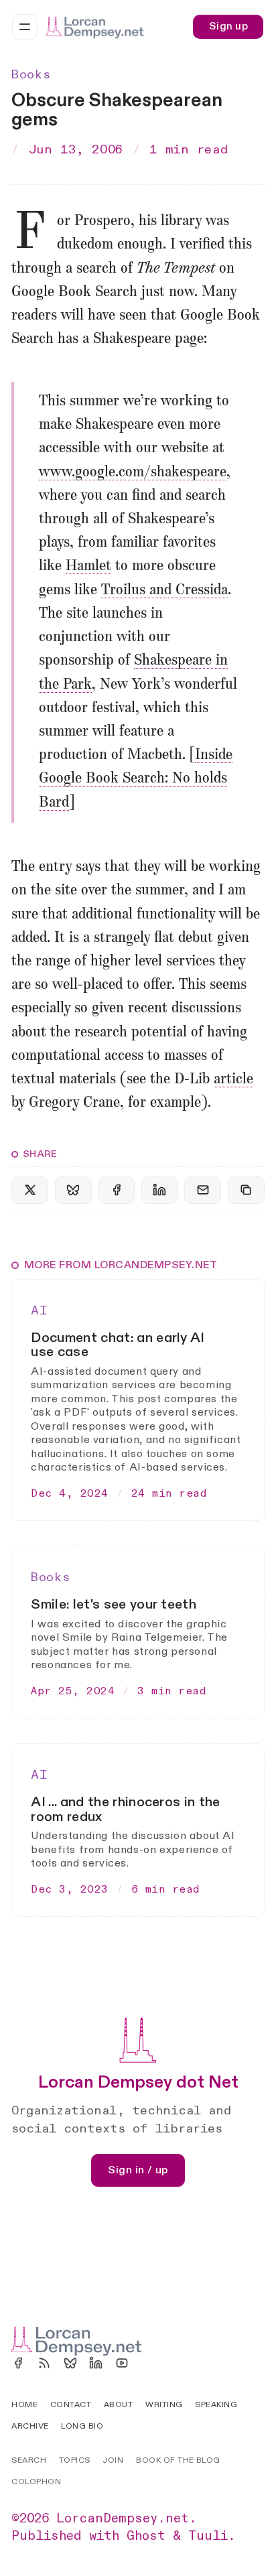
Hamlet (88, 566)
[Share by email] (203, 1190)
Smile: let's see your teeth (114, 1604)
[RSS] (44, 2363)
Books (31, 75)
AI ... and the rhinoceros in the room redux (126, 1809)
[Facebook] (18, 2363)
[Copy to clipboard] (246, 1190)
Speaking (216, 2404)
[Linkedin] (96, 2363)
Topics (75, 2460)
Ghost (146, 2536)
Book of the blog (178, 2460)
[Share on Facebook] (116, 1190)
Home (24, 2404)
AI (39, 1311)
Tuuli (208, 2536)
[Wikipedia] (148, 2363)
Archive (30, 2426)
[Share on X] (30, 1190)
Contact (71, 2404)
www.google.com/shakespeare (133, 472)
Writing (164, 2404)
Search (29, 2460)
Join (113, 2460)
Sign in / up (138, 2170)
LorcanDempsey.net (123, 2518)
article (233, 1079)
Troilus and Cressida (164, 590)
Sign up (228, 26)
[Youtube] (122, 2363)
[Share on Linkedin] (160, 1190)
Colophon (36, 2482)
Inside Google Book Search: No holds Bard (136, 778)
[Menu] (25, 27)
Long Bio (82, 2426)
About (118, 2404)
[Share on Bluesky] (73, 1190)
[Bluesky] (70, 2363)
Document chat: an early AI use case (118, 1345)
